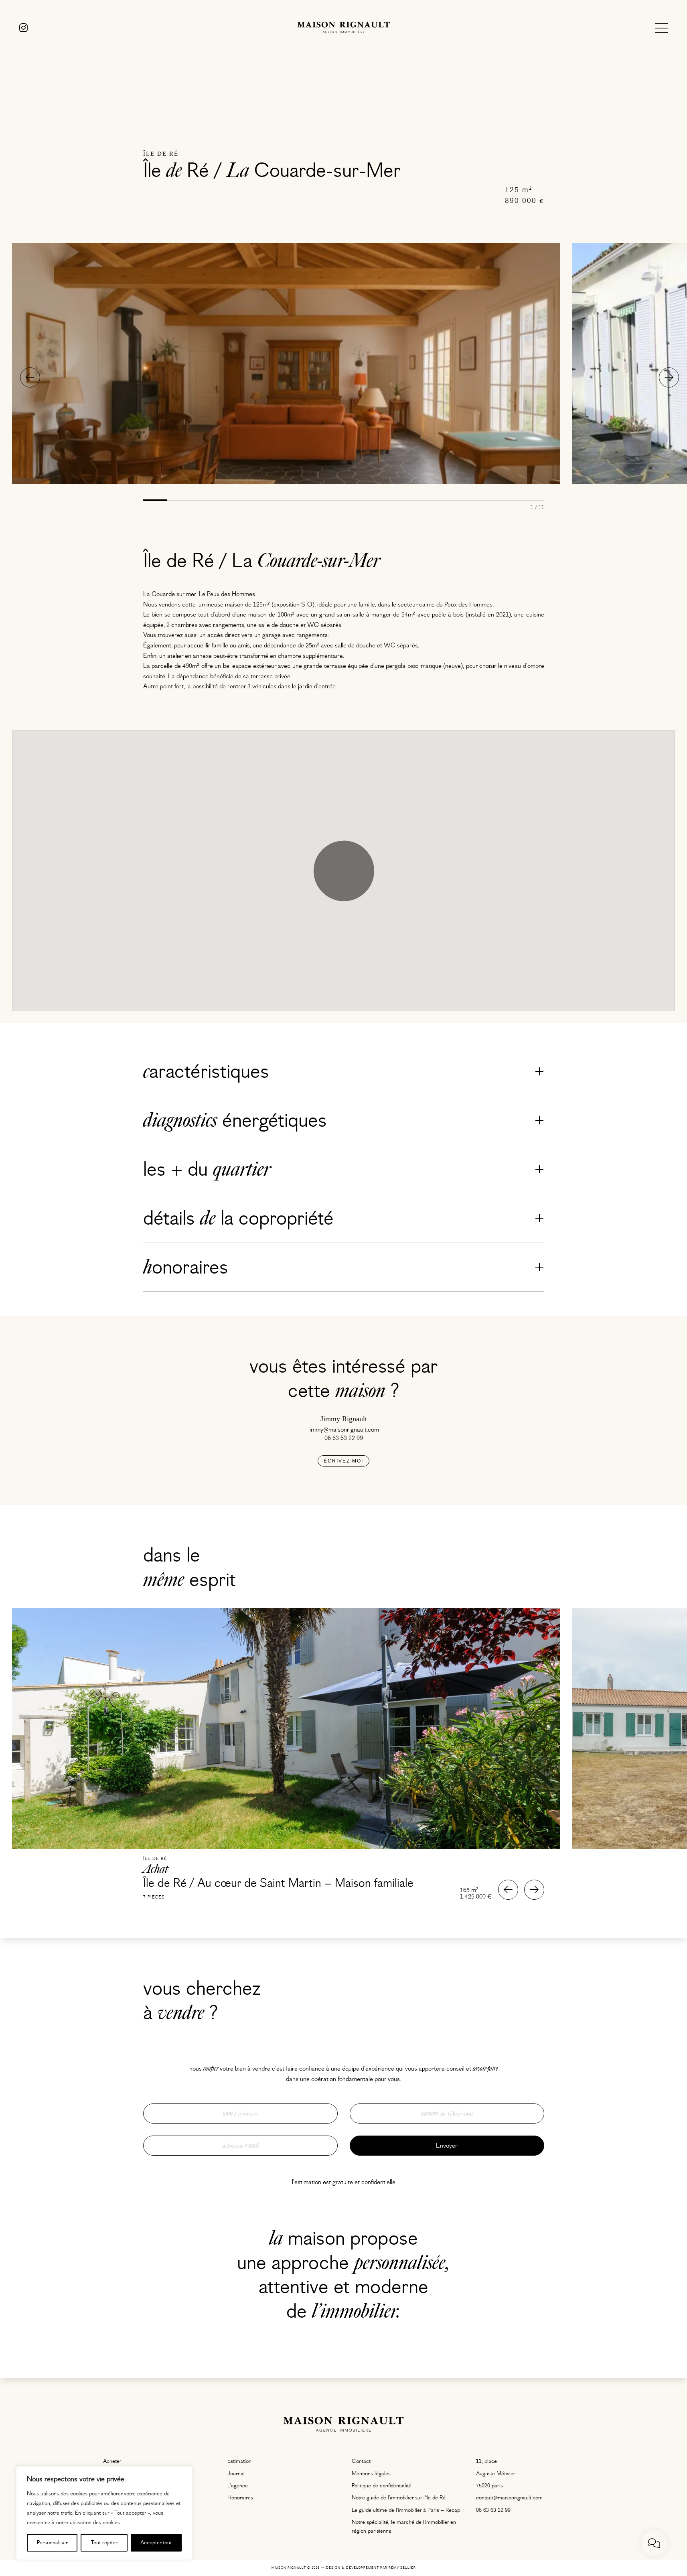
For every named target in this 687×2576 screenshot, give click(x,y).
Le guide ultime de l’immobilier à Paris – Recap (406, 2510)
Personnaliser (52, 2543)
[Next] (669, 377)
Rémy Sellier (402, 2568)
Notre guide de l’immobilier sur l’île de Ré (399, 2498)
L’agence (238, 2486)
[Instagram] (23, 28)
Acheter (112, 2461)
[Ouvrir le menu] (661, 28)
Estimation (239, 2461)
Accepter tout (156, 2543)
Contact (361, 2461)
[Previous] (30, 377)
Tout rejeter (104, 2543)
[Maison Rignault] (344, 28)
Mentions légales (371, 2474)
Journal (236, 2474)
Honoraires (240, 2498)
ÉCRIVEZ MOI (343, 1461)
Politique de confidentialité (382, 2486)
